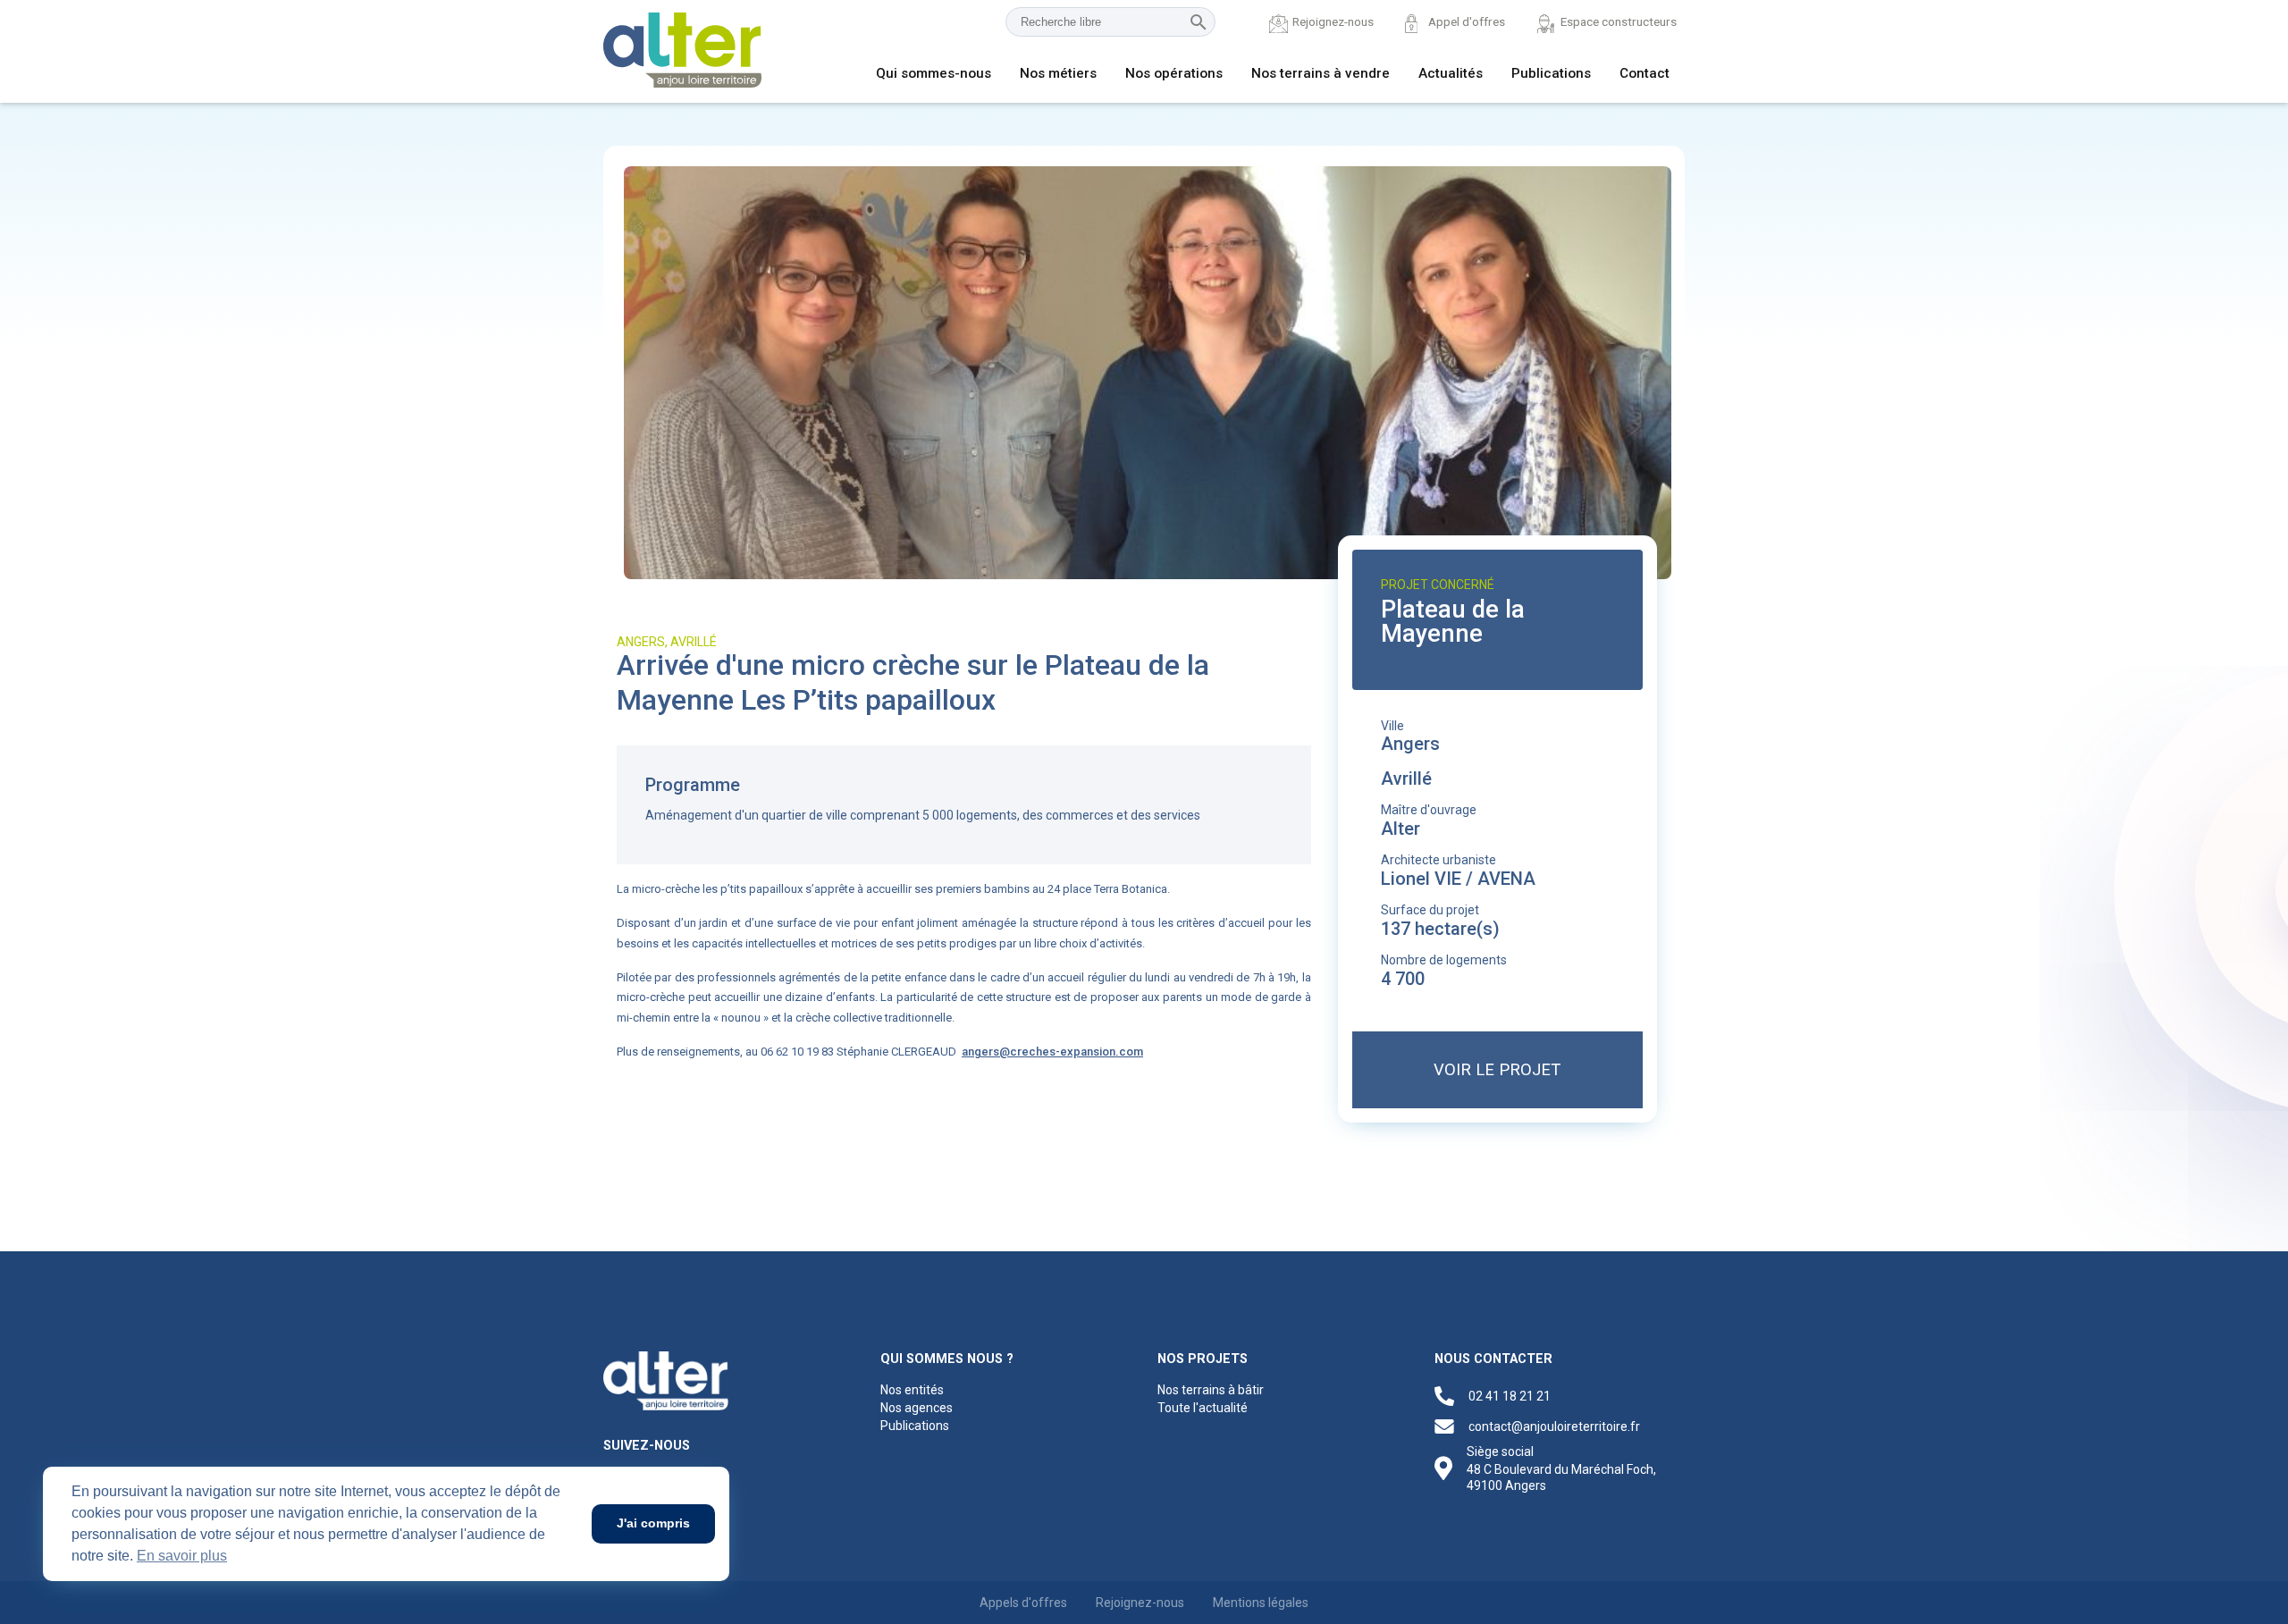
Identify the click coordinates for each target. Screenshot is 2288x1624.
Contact (1644, 73)
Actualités (1451, 73)
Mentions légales (1261, 1603)
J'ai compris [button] (653, 1523)
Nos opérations (1174, 73)
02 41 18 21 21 (1510, 1396)
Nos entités (912, 1390)
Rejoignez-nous (1333, 21)
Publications (1551, 73)
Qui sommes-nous (934, 73)
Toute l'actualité (1203, 1408)
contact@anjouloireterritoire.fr (1554, 1426)
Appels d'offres (1023, 1603)
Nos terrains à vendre (1321, 73)
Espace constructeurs (1619, 21)
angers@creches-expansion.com (1052, 1052)
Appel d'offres (1467, 21)
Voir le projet (1497, 1069)
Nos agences (917, 1408)
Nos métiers (1058, 73)
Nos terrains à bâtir (1211, 1390)
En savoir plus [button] (182, 1556)
